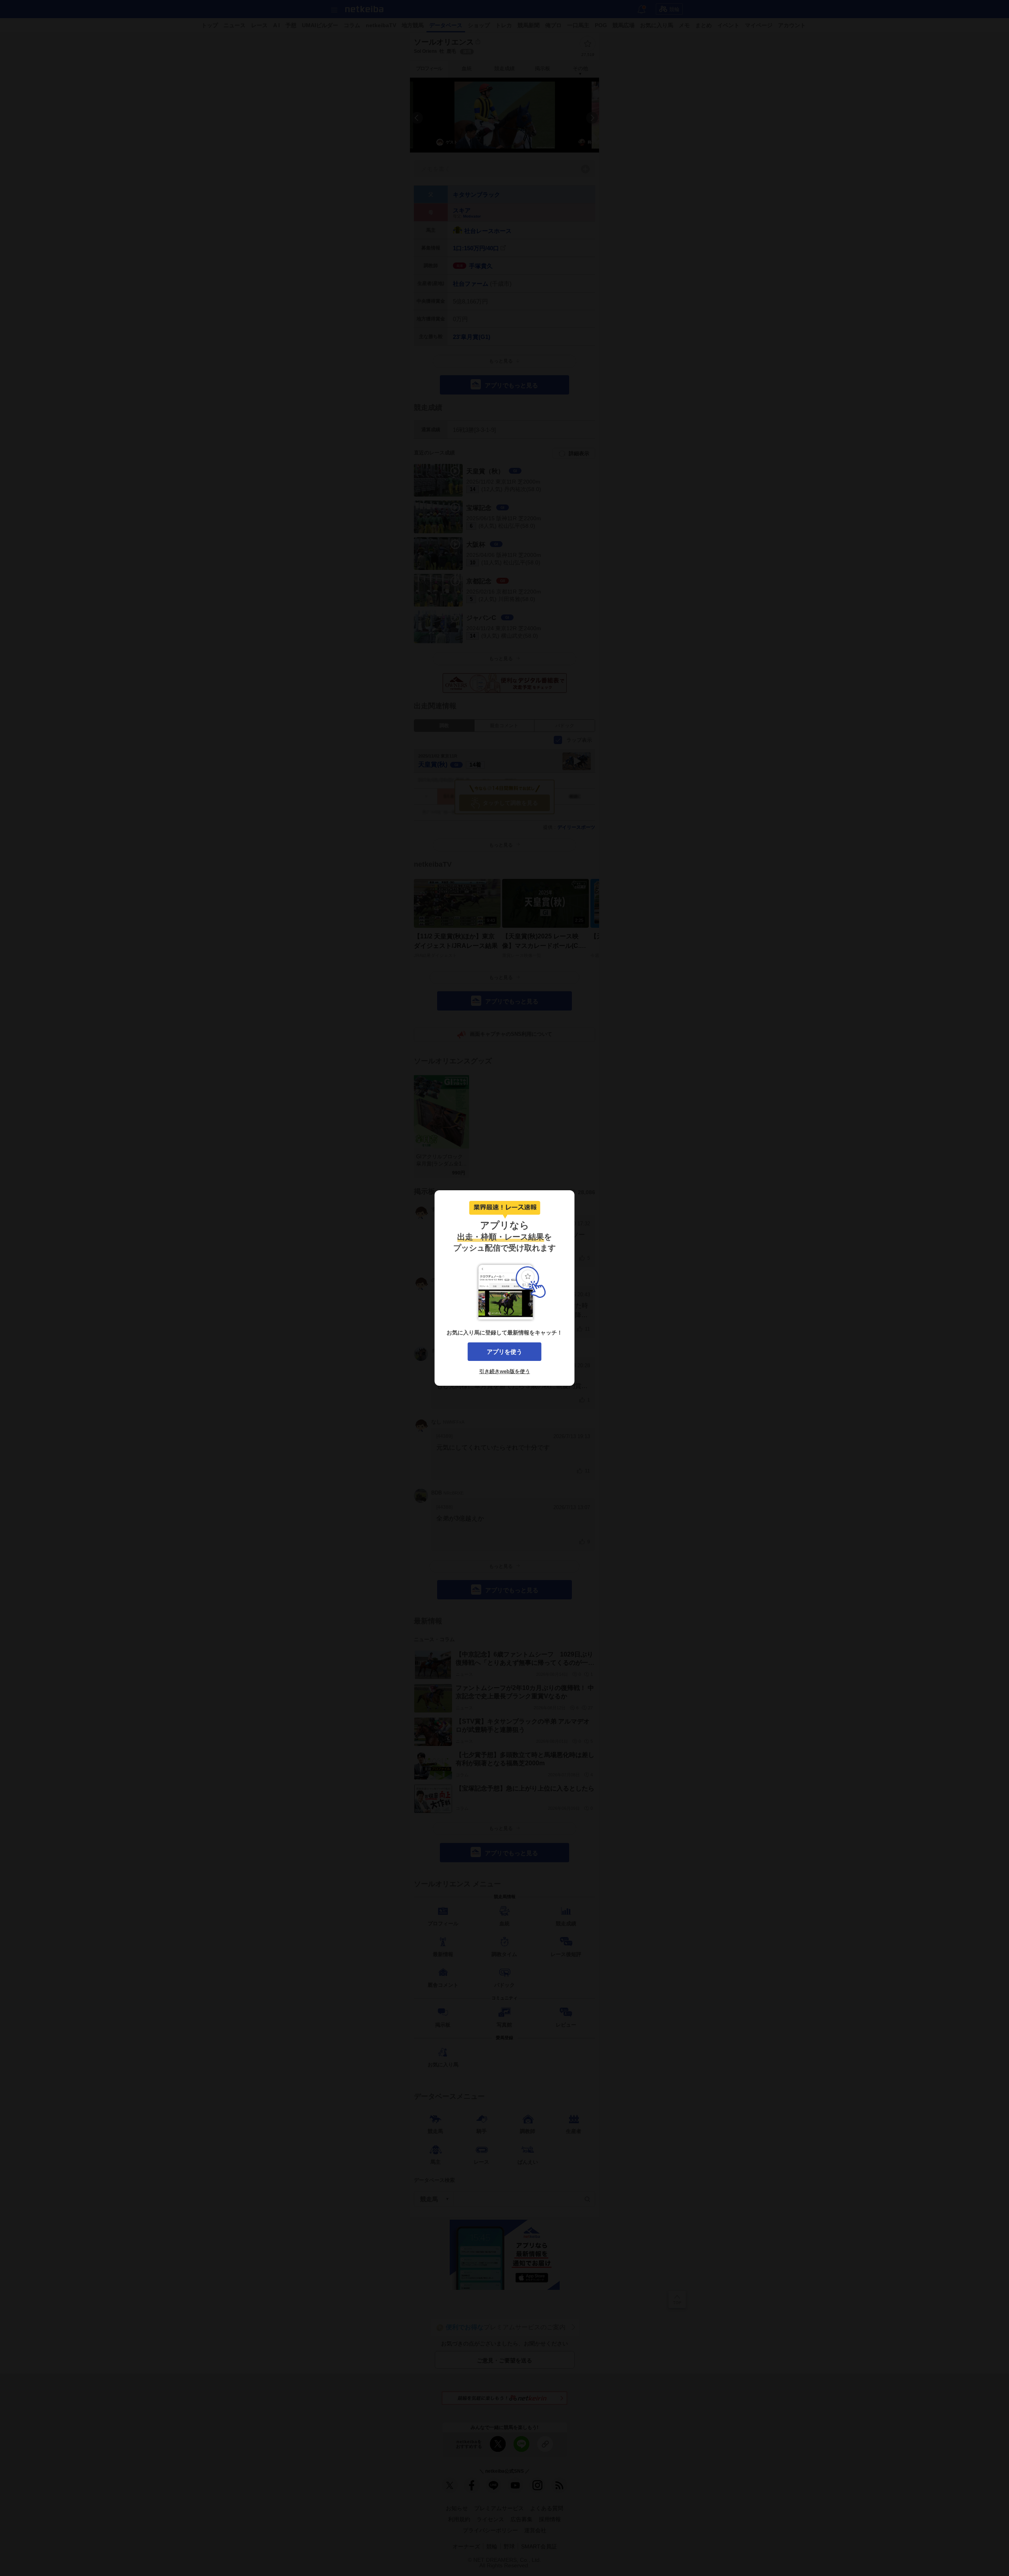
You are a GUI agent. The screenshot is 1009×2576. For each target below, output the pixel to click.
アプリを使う (504, 1352)
